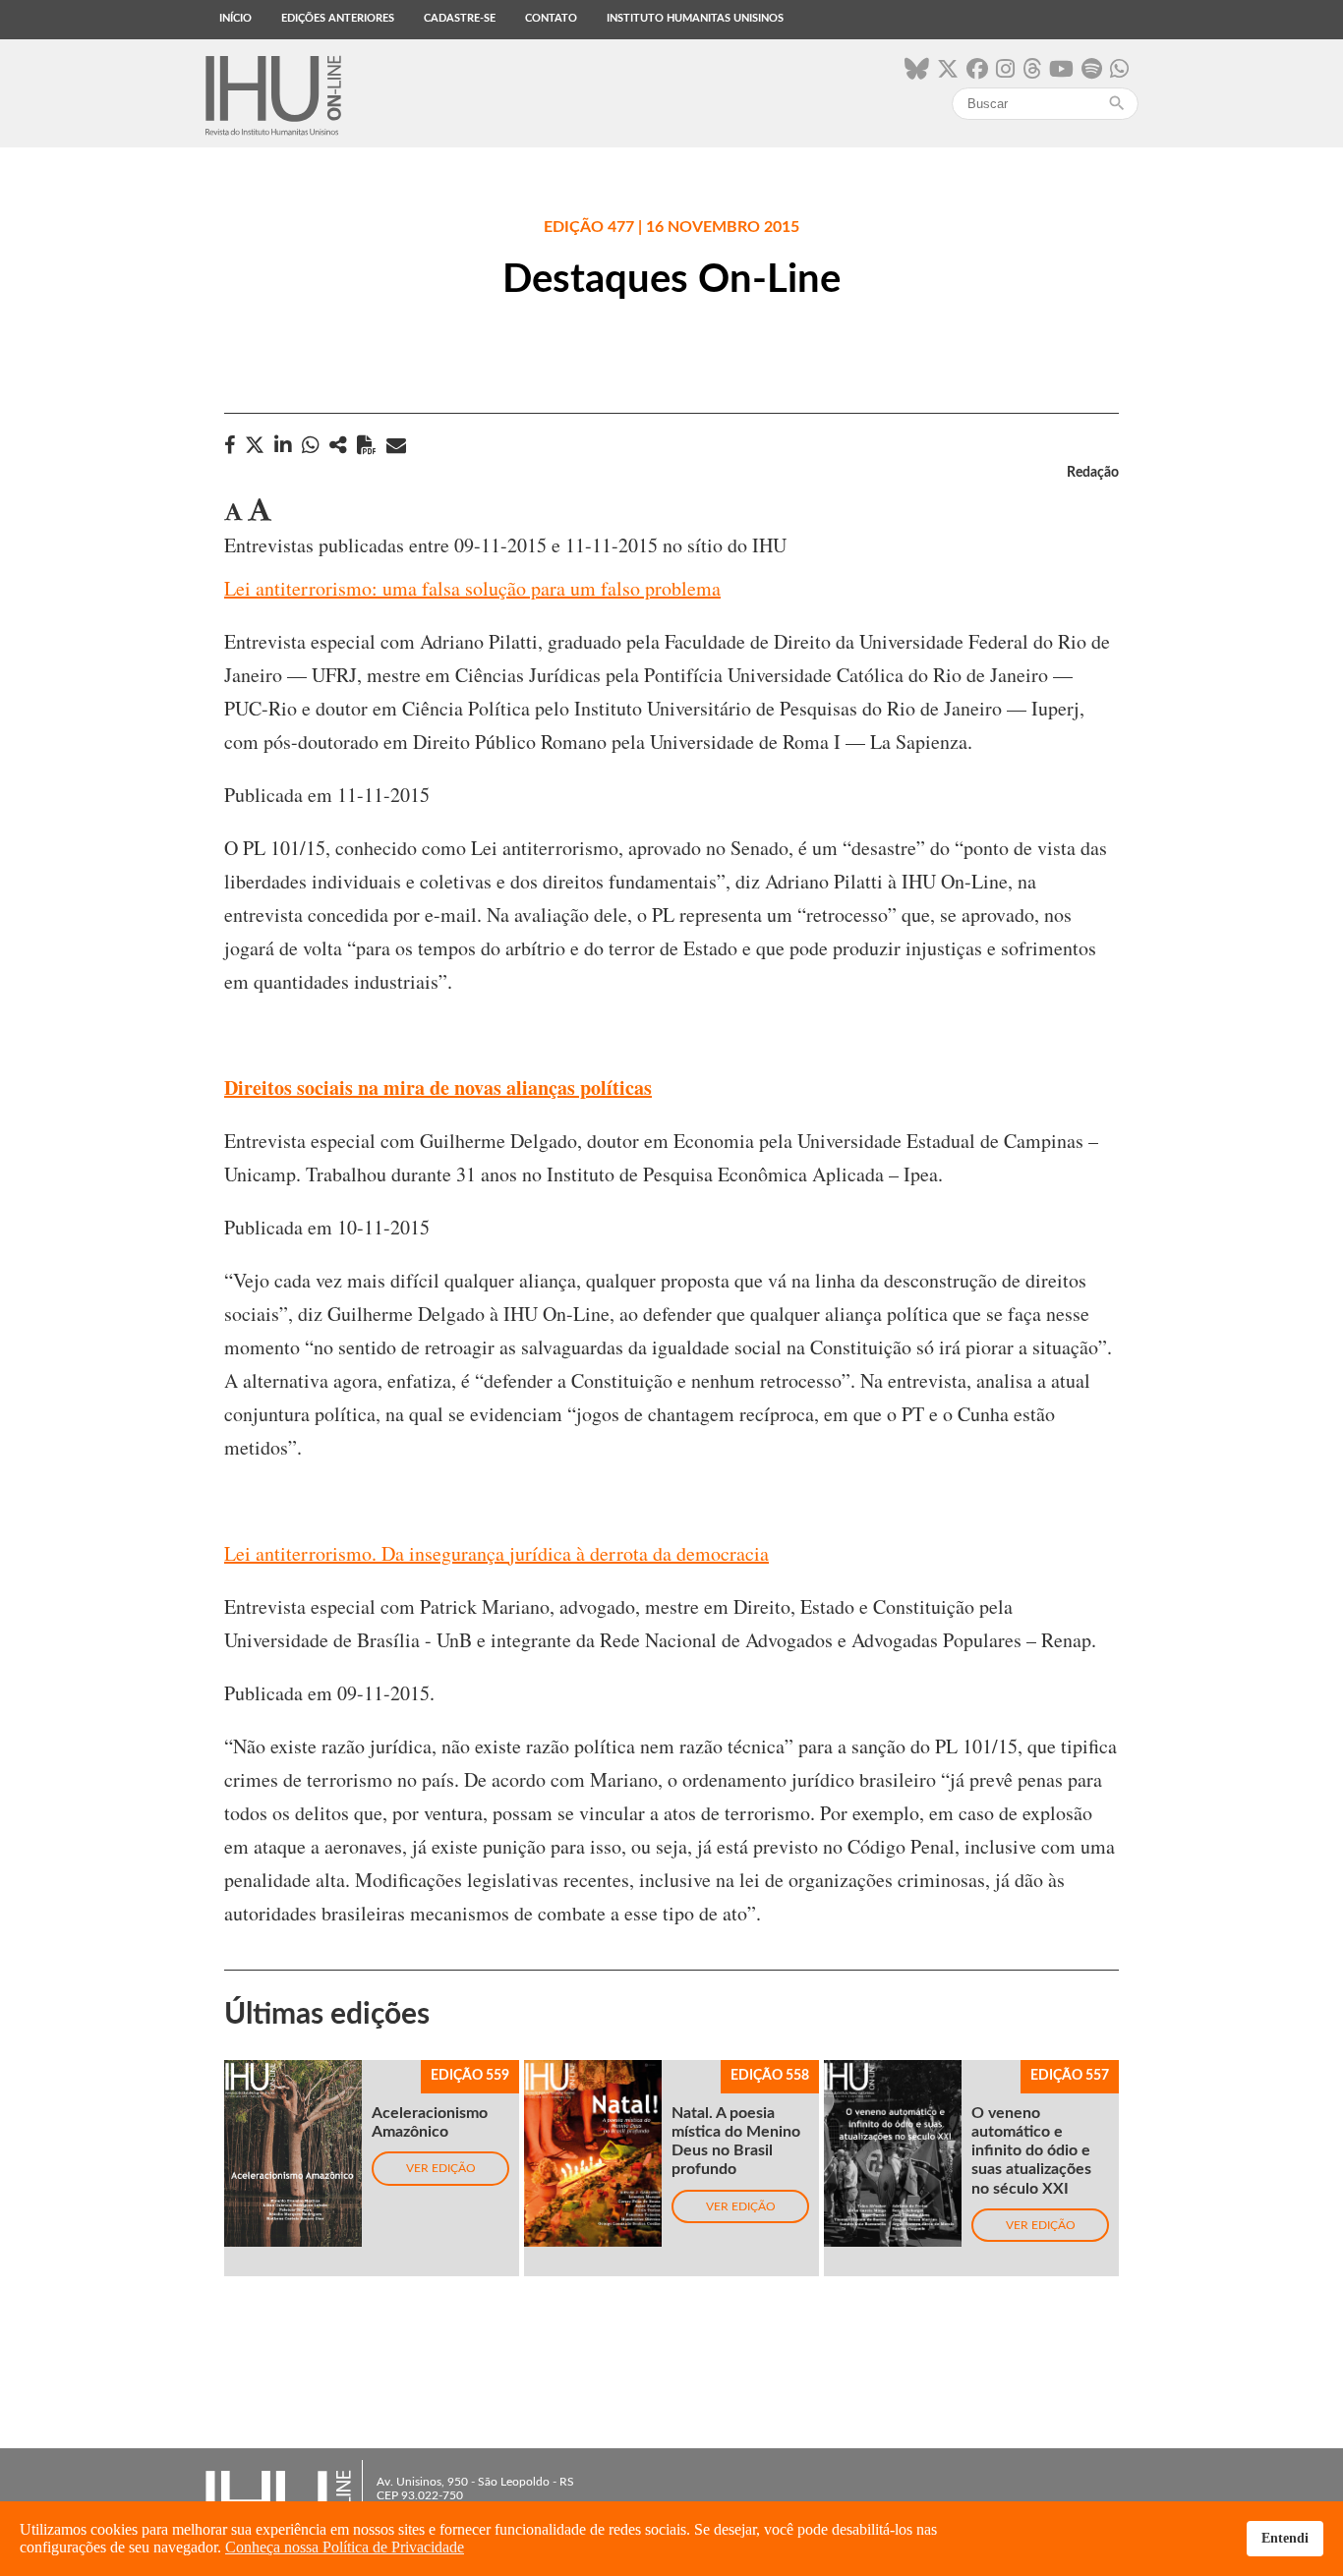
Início (235, 18)
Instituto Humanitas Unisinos (695, 18)
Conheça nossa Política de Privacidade (345, 2547)
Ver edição (441, 2168)
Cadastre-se (460, 18)
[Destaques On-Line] (338, 445)
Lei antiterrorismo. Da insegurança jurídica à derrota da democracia (496, 1553)
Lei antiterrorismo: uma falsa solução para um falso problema (472, 588)
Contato (551, 18)
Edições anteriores (338, 18)
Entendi (1285, 2538)
